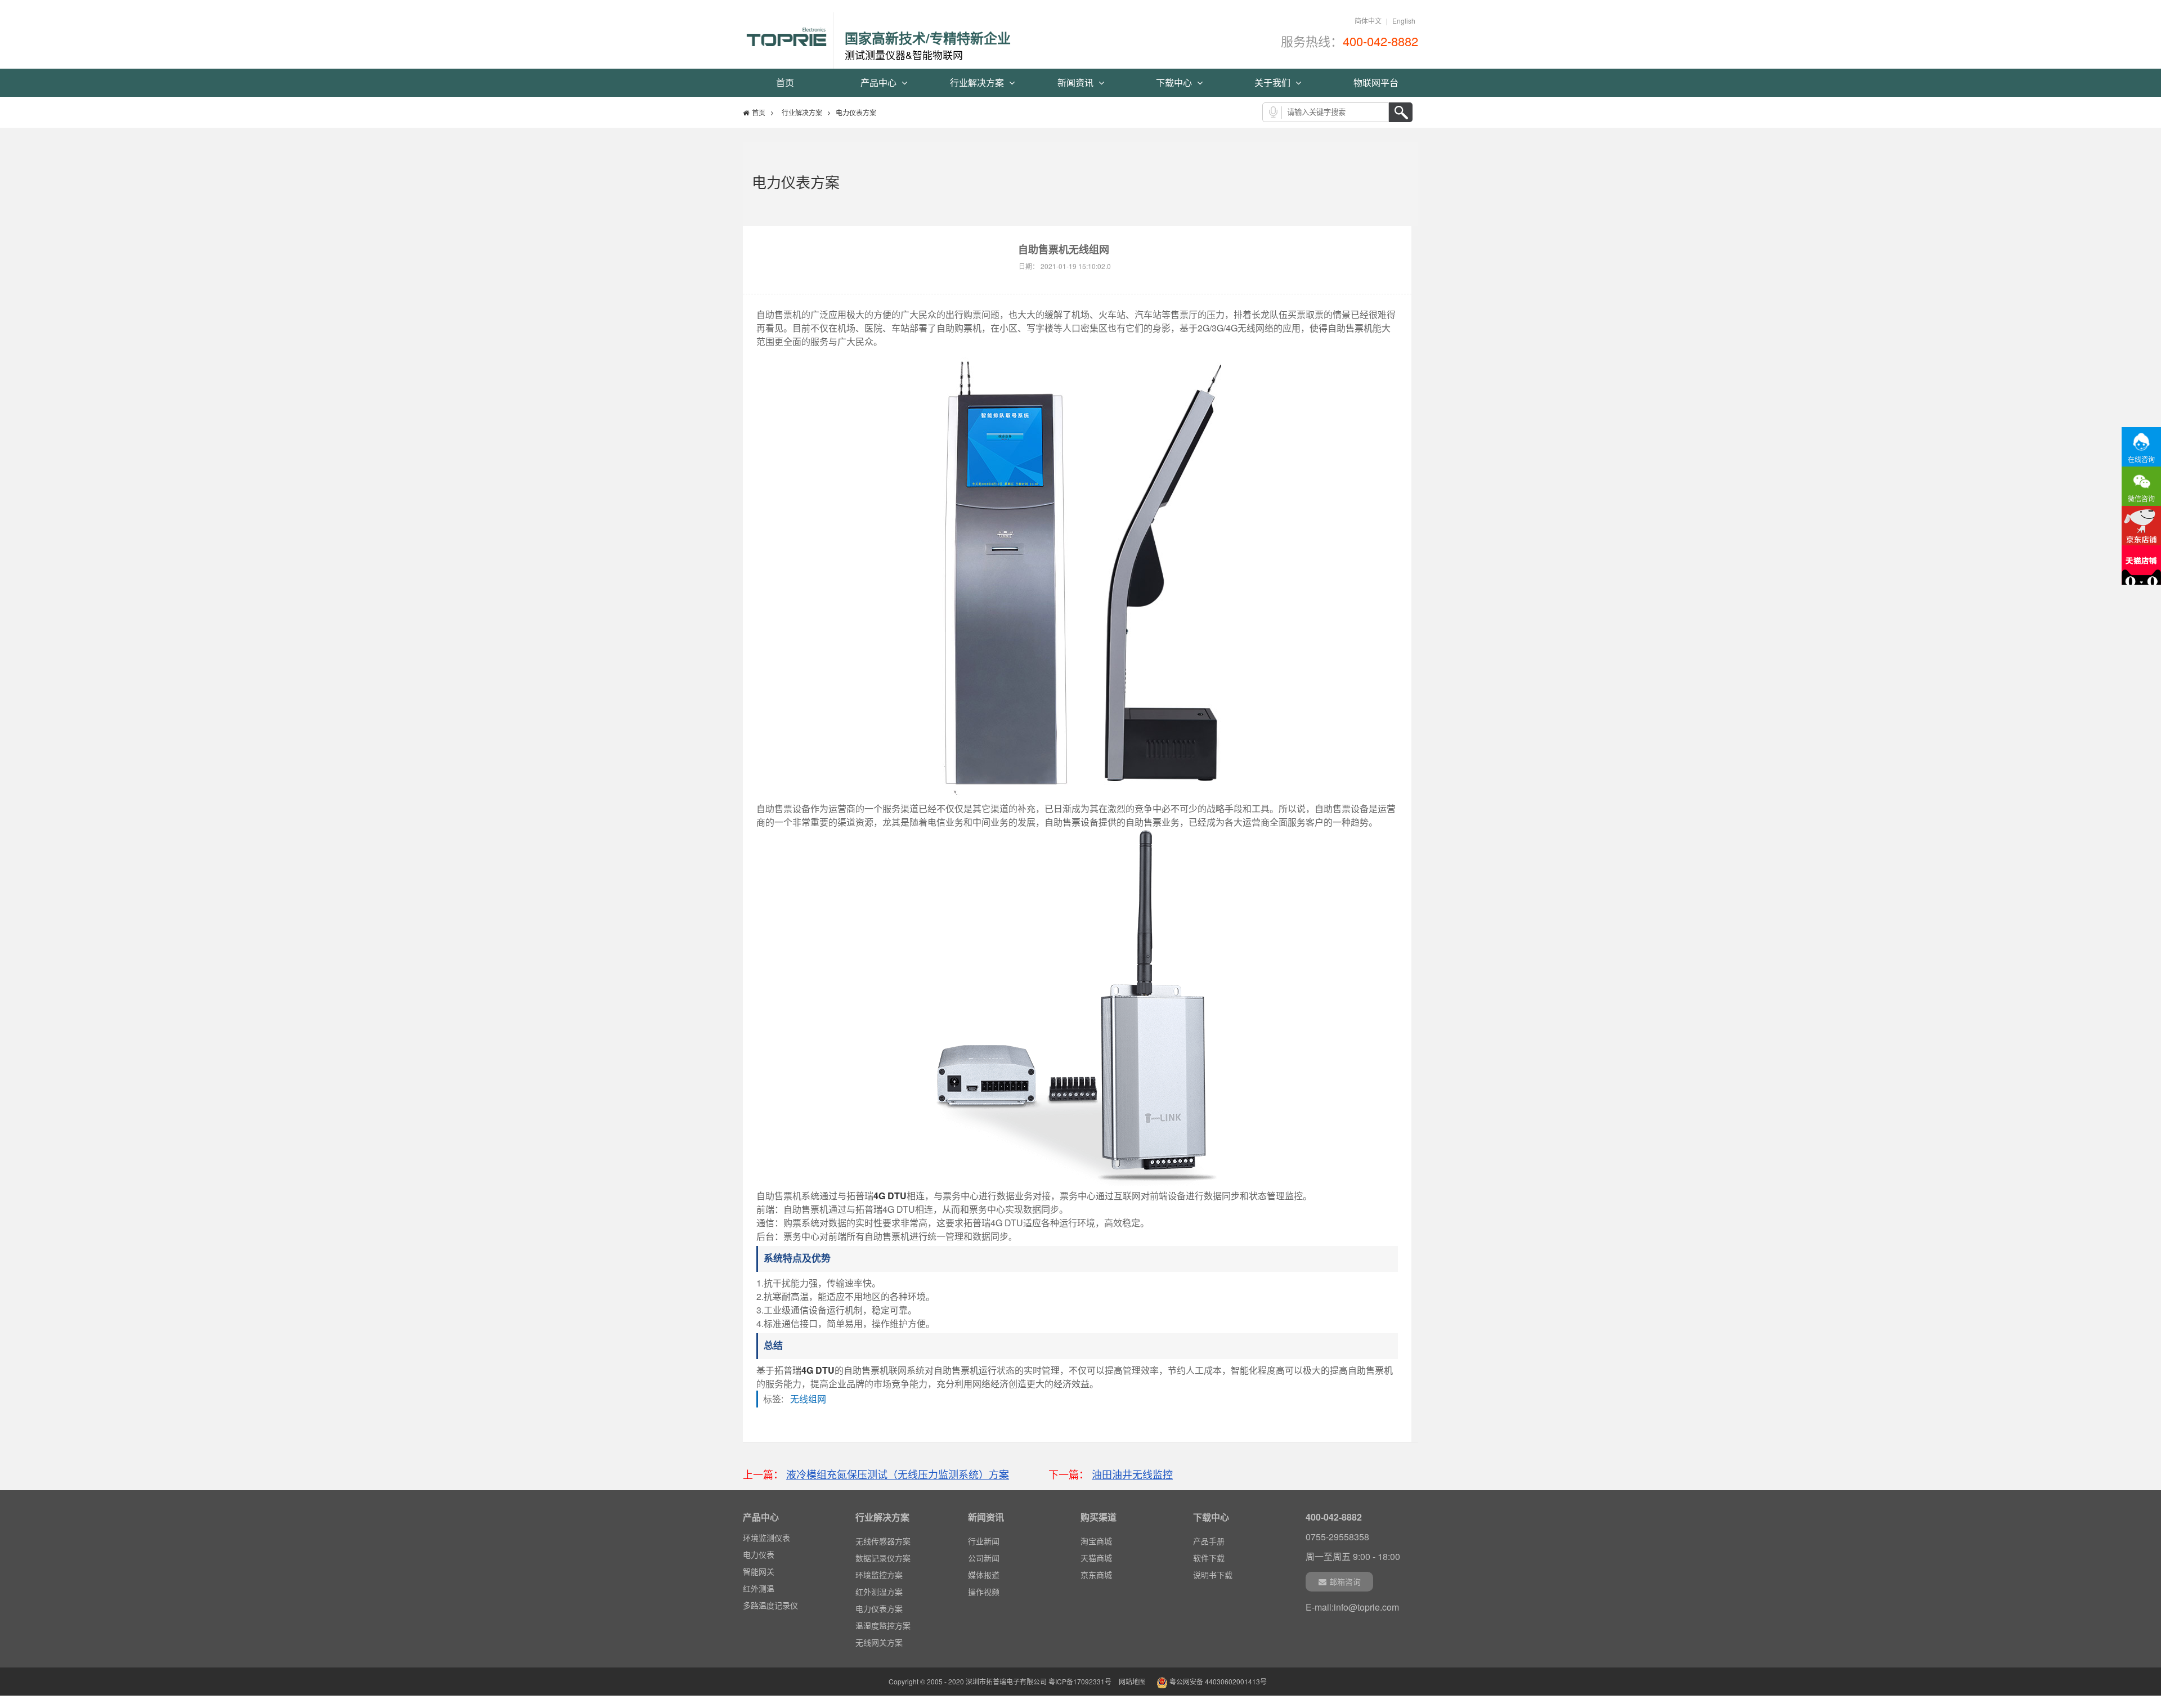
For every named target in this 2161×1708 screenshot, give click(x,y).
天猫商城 (1096, 1558)
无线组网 (812, 1399)
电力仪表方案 (879, 1608)
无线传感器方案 (883, 1541)
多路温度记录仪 (770, 1605)
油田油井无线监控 (1132, 1474)
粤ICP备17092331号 (1080, 1681)
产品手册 (1209, 1541)
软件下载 (1209, 1558)
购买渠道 (1099, 1517)
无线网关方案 (879, 1642)
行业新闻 (984, 1541)
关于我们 (1274, 82)
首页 (785, 82)
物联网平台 (1376, 82)
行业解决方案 (978, 82)
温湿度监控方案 (883, 1625)
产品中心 (880, 82)
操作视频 (984, 1592)
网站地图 (1132, 1681)
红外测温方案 (879, 1592)
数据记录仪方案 (883, 1558)
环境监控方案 (879, 1575)
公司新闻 (984, 1558)
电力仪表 (759, 1554)
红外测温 (759, 1588)
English (1404, 21)
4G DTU (890, 1196)
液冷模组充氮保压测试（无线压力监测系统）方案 (898, 1474)
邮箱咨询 (1345, 1581)
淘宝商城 (1096, 1541)
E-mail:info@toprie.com (1352, 1607)
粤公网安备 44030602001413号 (1217, 1681)
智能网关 (759, 1571)
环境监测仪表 (766, 1537)
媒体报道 (984, 1575)
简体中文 (1368, 21)
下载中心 (1175, 82)
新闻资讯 (1077, 82)
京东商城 (1096, 1575)
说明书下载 (1213, 1575)
